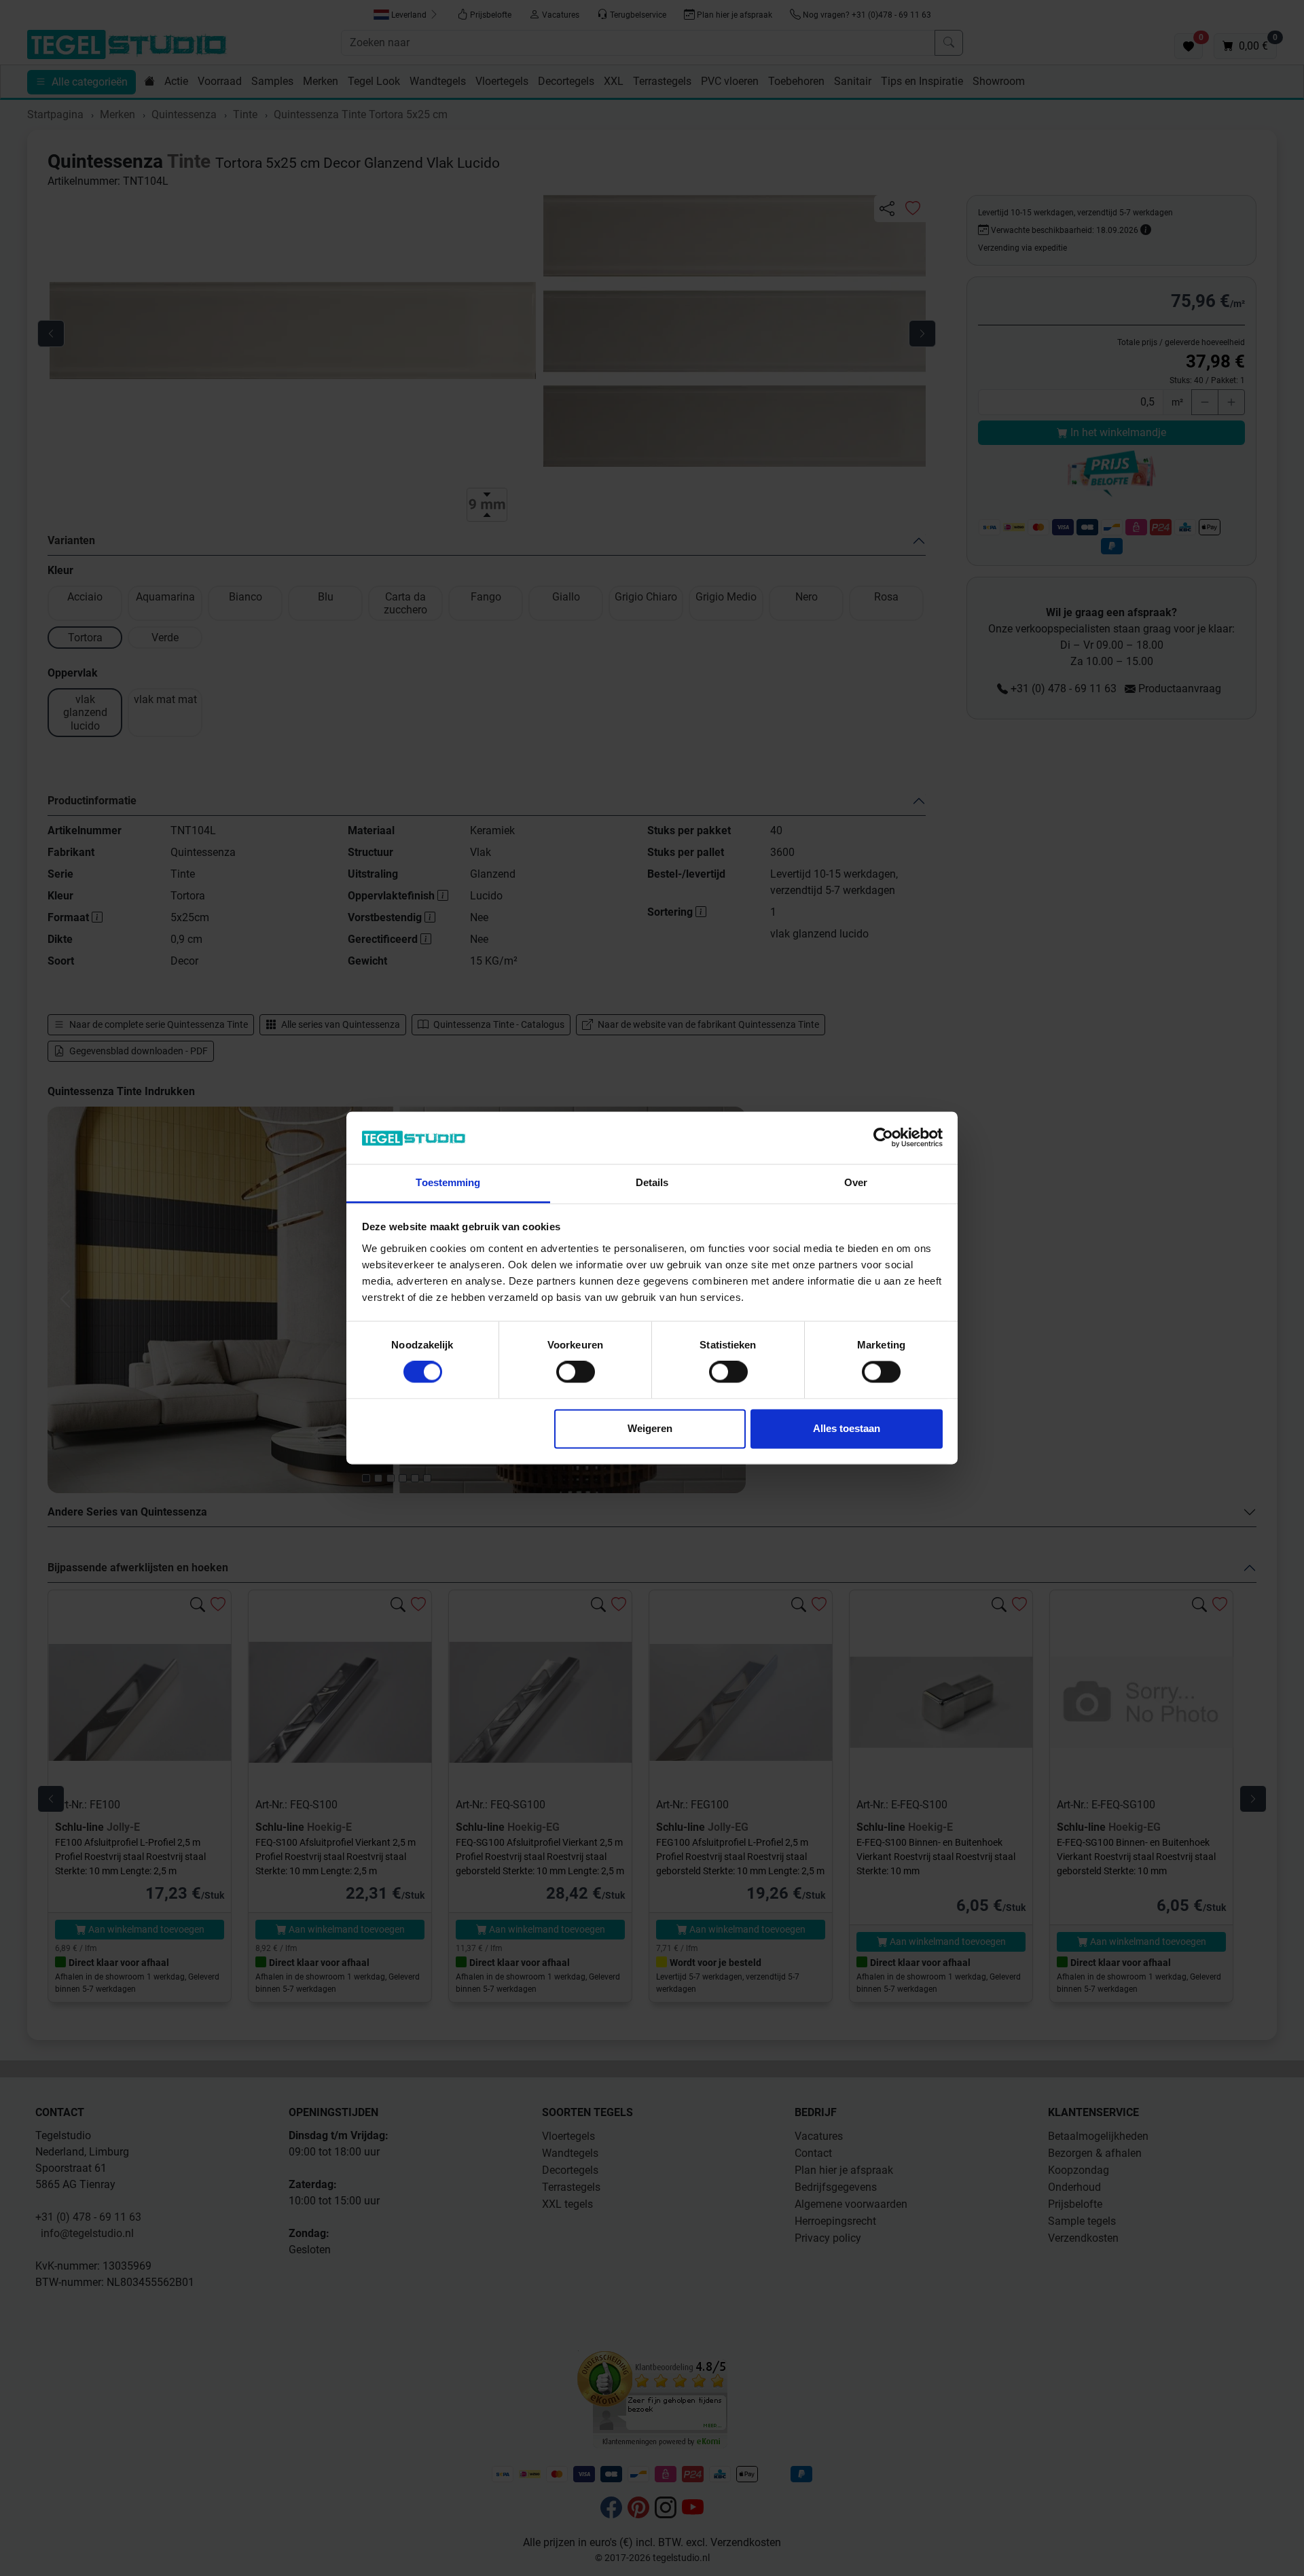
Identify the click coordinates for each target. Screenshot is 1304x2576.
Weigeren (650, 1428)
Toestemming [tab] (448, 1182)
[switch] (576, 1372)
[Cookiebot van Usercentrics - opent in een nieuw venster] (883, 1138)
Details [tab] (652, 1182)
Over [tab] (856, 1182)
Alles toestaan (847, 1428)
